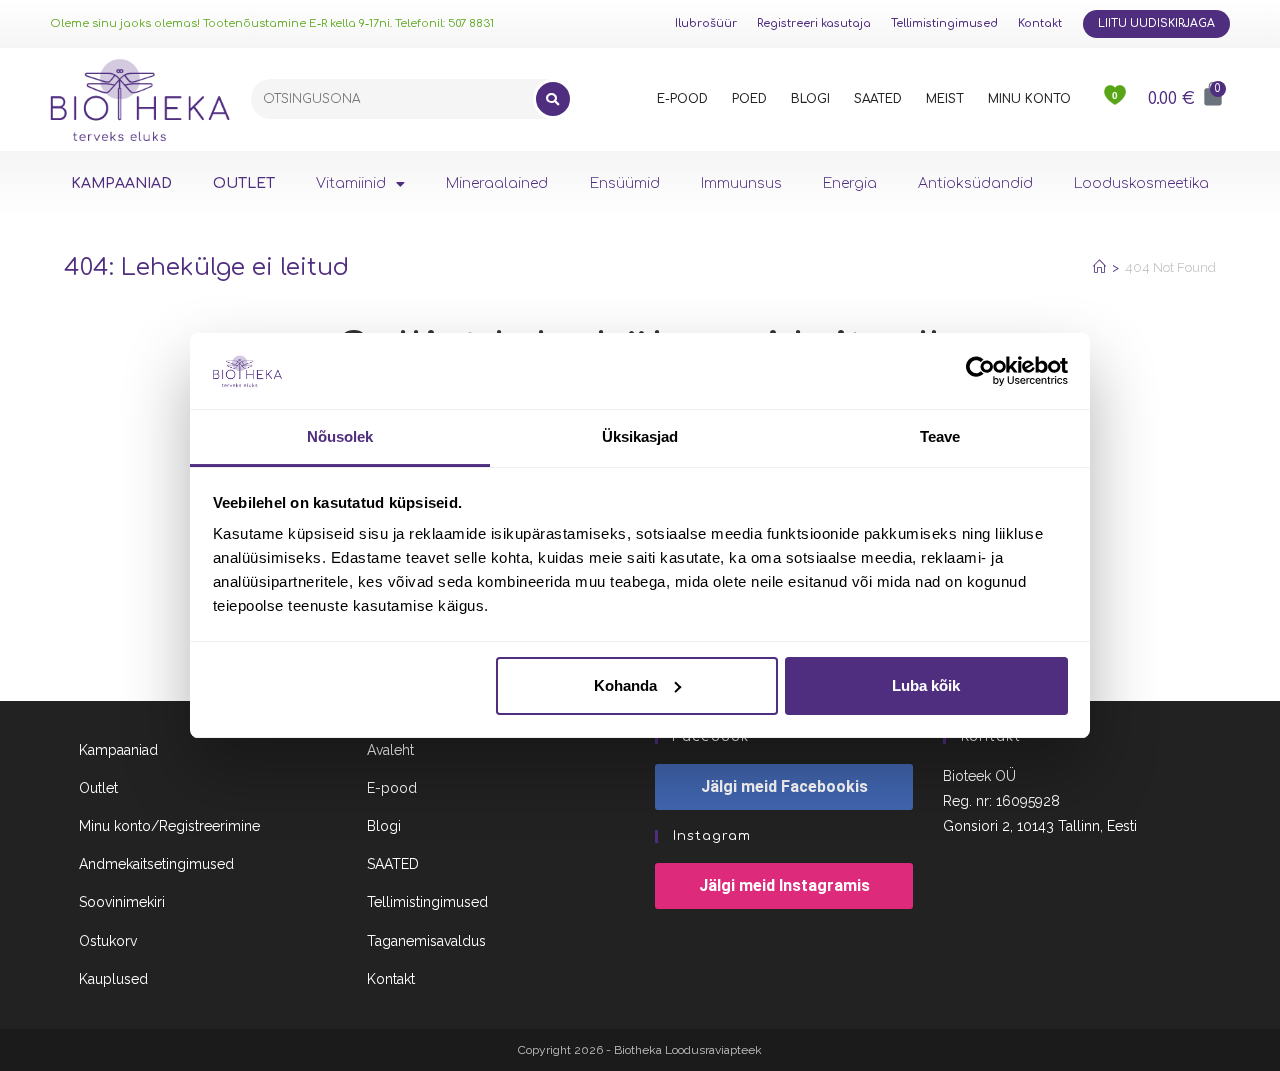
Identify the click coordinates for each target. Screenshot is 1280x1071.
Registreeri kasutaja (814, 23)
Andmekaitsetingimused (156, 864)
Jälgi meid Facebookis (784, 786)
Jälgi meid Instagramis (784, 885)
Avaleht (390, 750)
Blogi (384, 826)
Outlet (98, 788)
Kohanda (625, 685)
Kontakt (1040, 23)
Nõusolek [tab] (340, 436)
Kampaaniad (118, 750)
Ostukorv (108, 941)
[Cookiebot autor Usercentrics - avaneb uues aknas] (980, 371)
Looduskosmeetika (1141, 183)
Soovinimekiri (122, 902)
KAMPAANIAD (121, 183)
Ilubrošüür (706, 23)
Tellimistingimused (944, 23)
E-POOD (682, 99)
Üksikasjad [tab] (640, 436)
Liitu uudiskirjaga (1156, 23)
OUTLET (244, 183)
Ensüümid (625, 183)
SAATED (878, 99)
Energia (850, 183)
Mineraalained (497, 183)
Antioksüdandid (975, 183)
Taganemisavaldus (426, 941)
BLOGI (810, 99)
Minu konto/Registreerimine (169, 826)
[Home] (1099, 267)
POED (749, 99)
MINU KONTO (1029, 99)
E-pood (392, 788)
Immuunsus (741, 183)
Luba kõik (926, 685)
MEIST (945, 99)
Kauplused (113, 979)
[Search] (553, 99)
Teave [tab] (940, 436)
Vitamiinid (351, 183)
